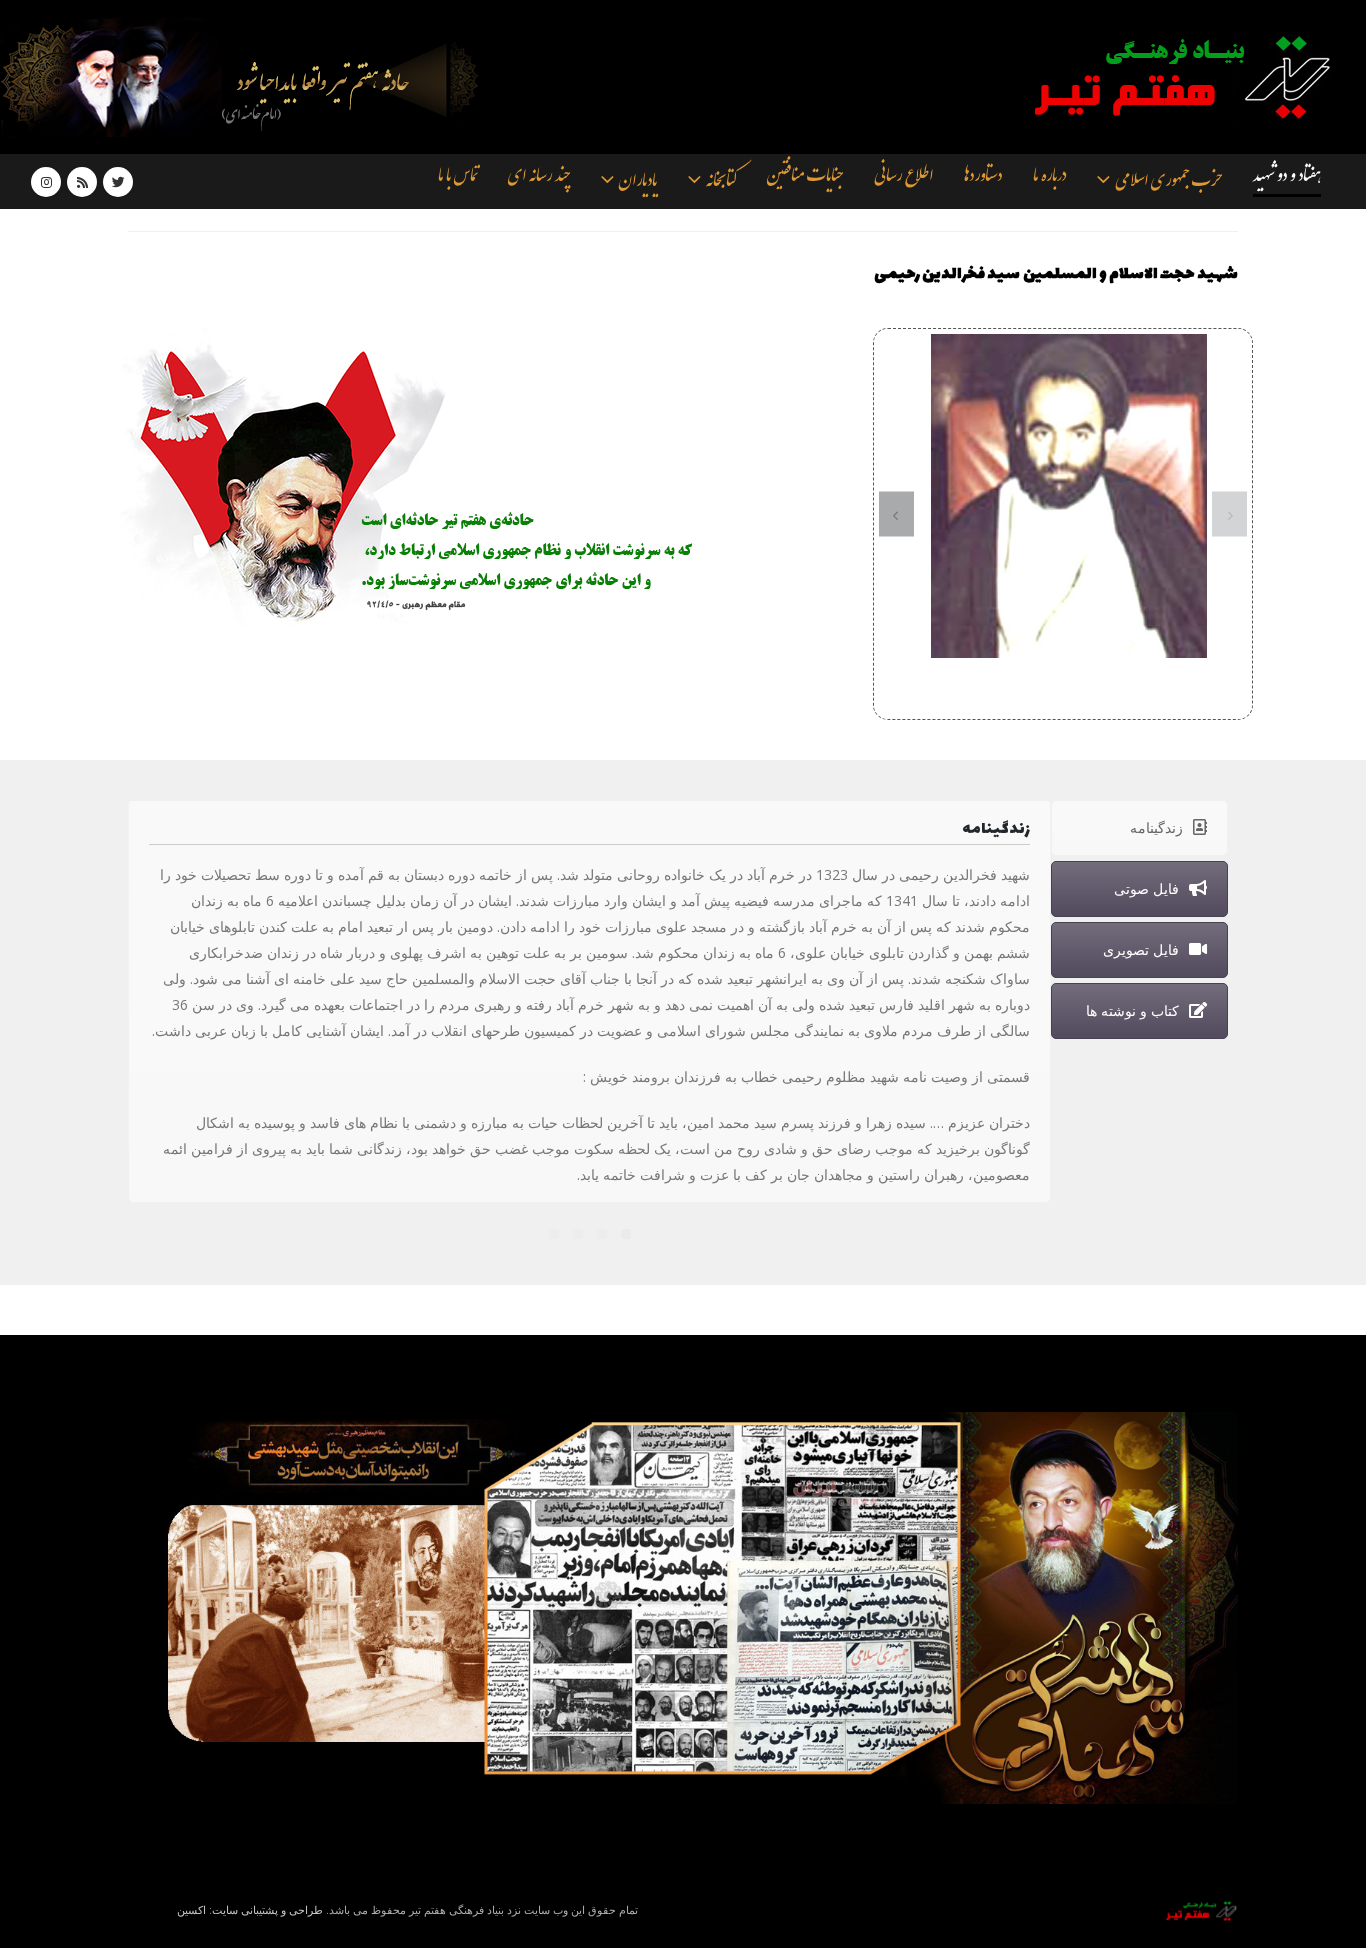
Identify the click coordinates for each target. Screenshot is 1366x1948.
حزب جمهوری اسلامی (1168, 183)
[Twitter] (118, 182)
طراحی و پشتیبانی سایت (267, 1909)
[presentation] (1229, 514)
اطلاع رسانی (903, 179)
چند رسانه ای (539, 179)
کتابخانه (721, 183)
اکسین (191, 1909)
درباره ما (1049, 179)
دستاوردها (983, 179)
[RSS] (82, 182)
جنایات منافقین (805, 179)
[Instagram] (46, 182)
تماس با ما (457, 179)
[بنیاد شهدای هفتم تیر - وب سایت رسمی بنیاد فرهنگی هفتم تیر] (1168, 77)
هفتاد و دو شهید (1287, 179)
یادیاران (638, 183)
